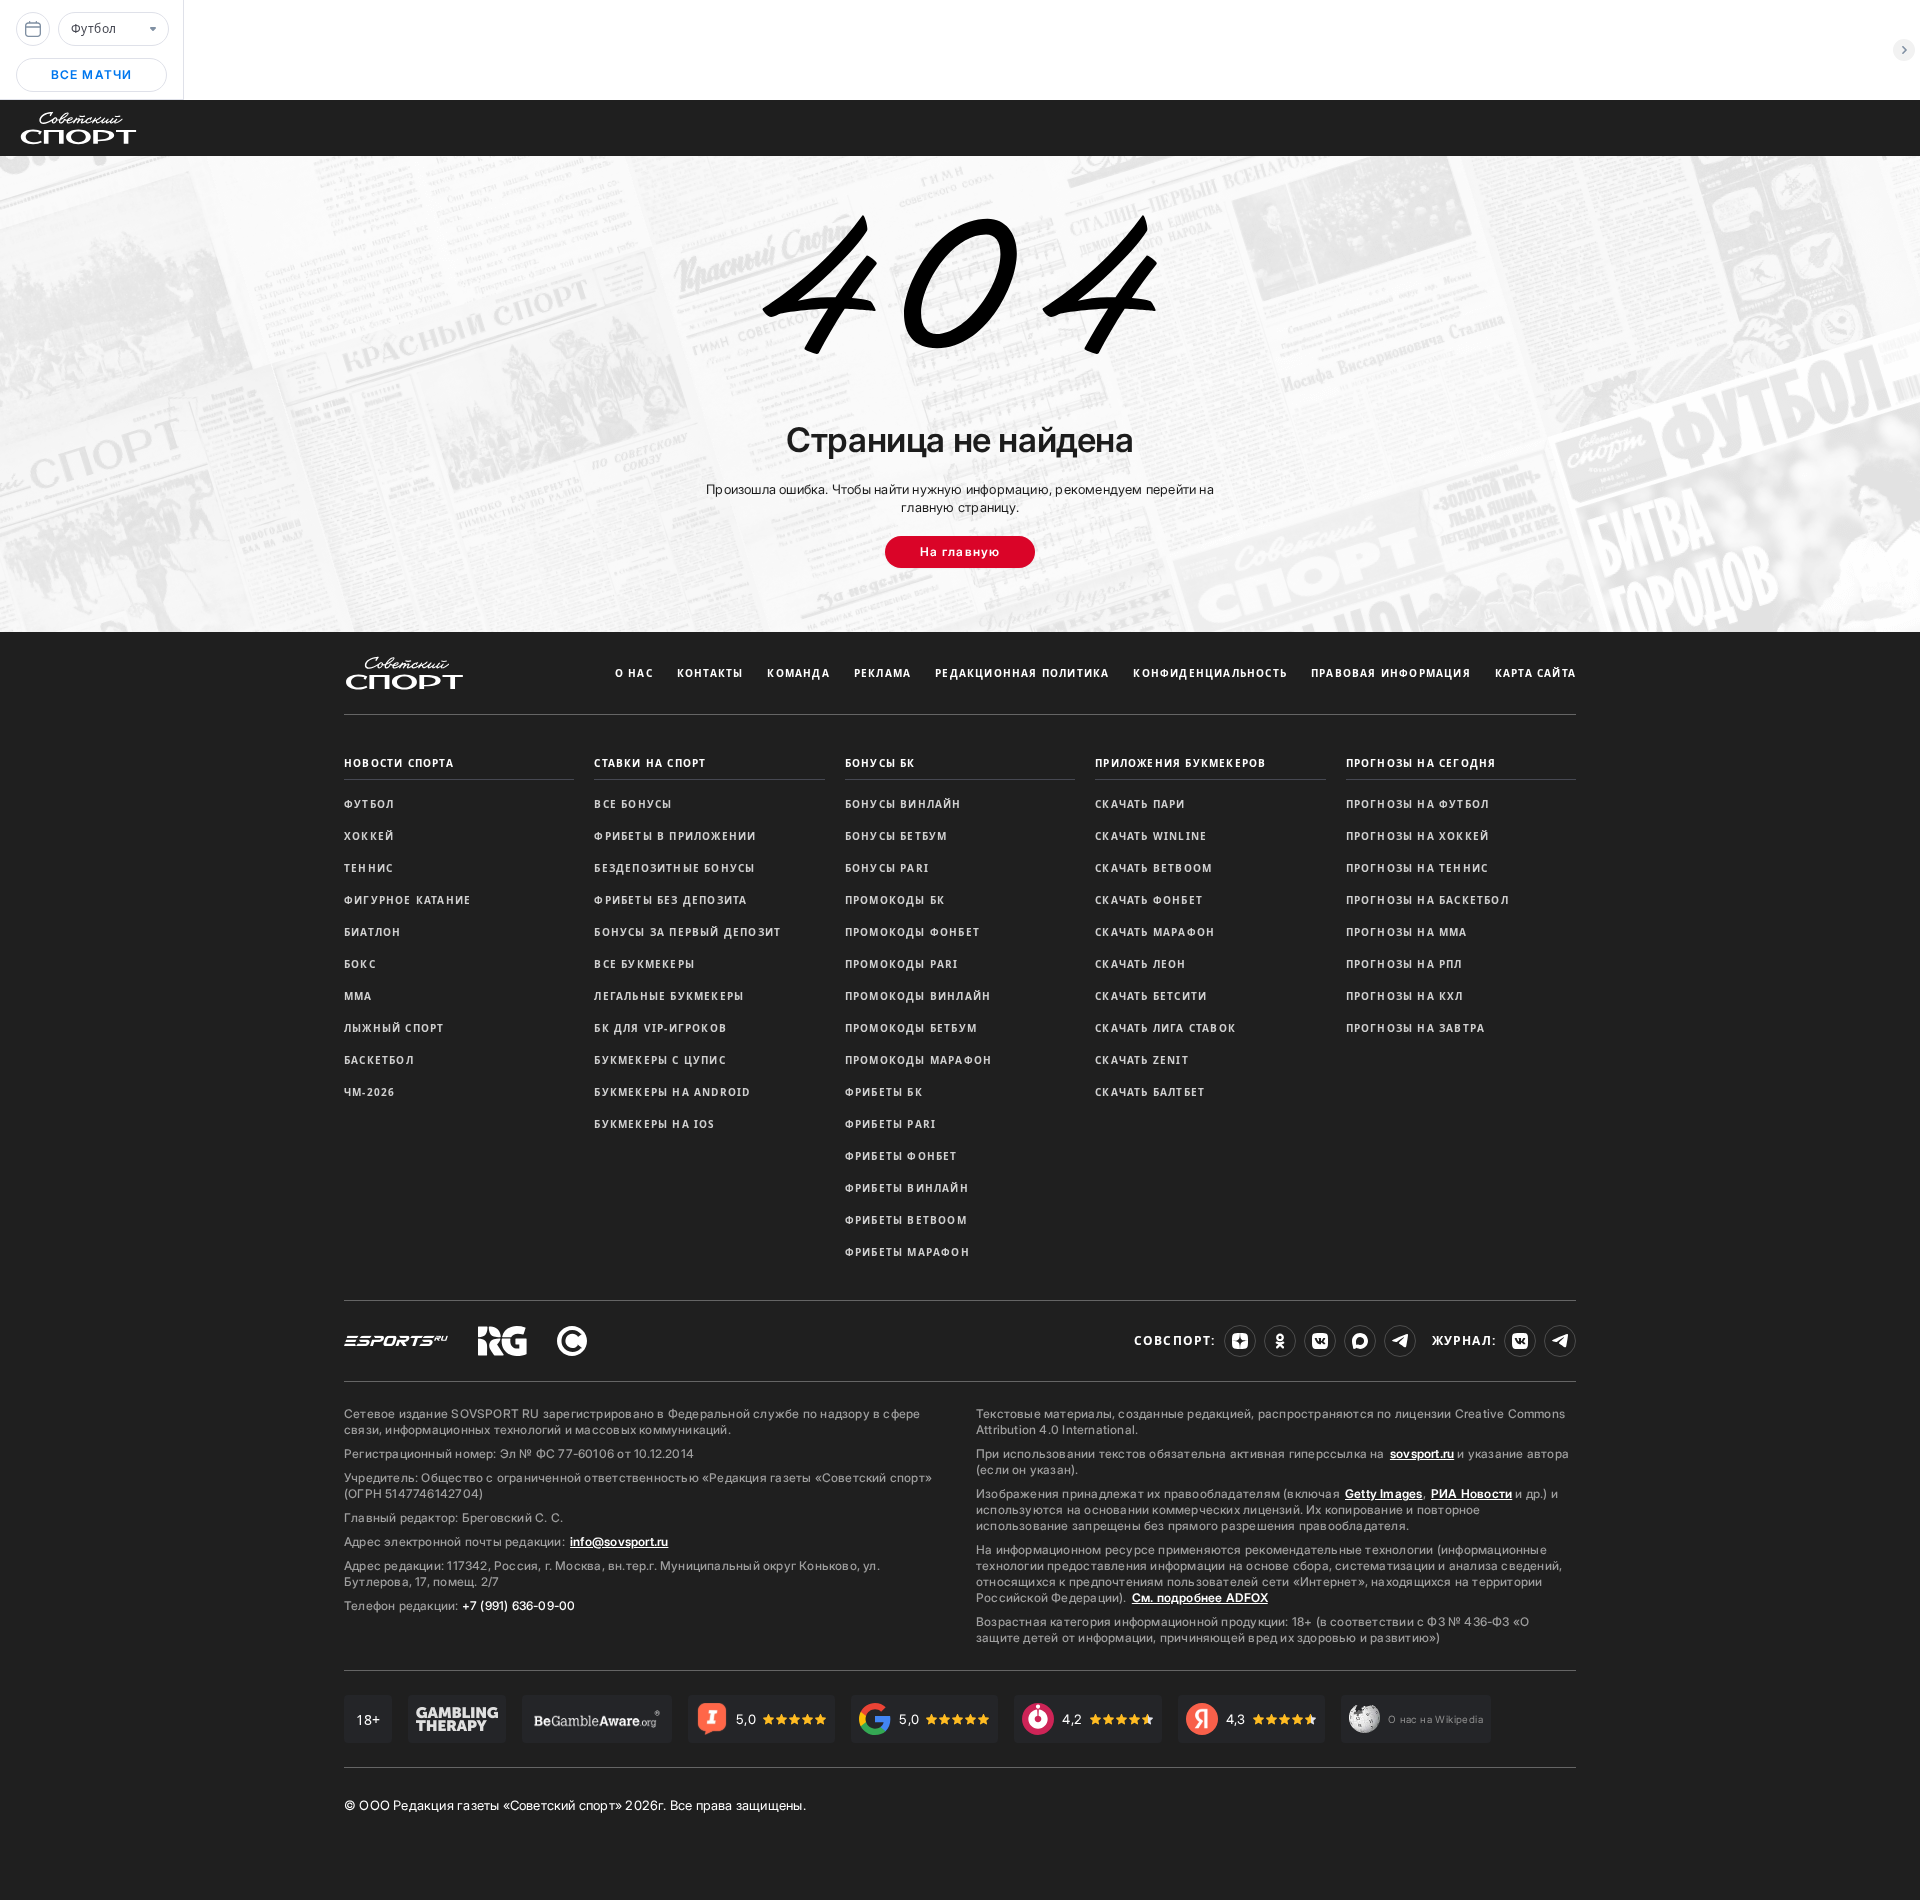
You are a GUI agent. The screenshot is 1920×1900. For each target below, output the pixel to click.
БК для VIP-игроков (660, 1028)
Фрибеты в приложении (675, 836)
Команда (798, 673)
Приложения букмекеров (1180, 763)
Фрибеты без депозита (670, 900)
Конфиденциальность (1210, 673)
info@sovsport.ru (619, 1541)
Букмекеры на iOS (654, 1124)
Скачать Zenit (1142, 1060)
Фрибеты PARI (890, 1124)
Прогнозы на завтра (1416, 1028)
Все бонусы (633, 804)
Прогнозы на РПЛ (1404, 964)
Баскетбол (379, 1060)
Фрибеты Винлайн (907, 1188)
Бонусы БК (880, 763)
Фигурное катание (407, 900)
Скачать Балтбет (1150, 1092)
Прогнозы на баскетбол (1427, 900)
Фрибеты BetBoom (906, 1220)
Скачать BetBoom (1153, 868)
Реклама (882, 673)
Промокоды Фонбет (912, 932)
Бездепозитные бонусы (674, 868)
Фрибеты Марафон (907, 1252)
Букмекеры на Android (672, 1092)
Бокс (360, 964)
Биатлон (372, 932)
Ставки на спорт (650, 763)
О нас (634, 673)
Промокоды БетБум (911, 1028)
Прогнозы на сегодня (1421, 763)
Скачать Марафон (1155, 932)
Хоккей (369, 836)
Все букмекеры (644, 964)
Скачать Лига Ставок (1165, 1028)
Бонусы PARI (887, 868)
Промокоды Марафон (918, 1060)
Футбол (369, 804)
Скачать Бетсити (1151, 996)
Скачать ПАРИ (1140, 804)
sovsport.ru (1422, 1453)
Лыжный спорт (394, 1028)
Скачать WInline (1151, 836)
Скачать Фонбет (1149, 900)
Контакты (710, 673)
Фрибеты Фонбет (901, 1156)
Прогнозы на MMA (1407, 932)
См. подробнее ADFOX (1200, 1597)
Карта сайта (1535, 673)
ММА (358, 996)
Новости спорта (399, 763)
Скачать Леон (1140, 964)
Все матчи (92, 74)
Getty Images (1384, 1493)
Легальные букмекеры (669, 996)
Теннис (368, 868)
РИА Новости (1471, 1493)
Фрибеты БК (884, 1092)
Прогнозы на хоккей (1418, 836)
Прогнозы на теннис (1417, 868)
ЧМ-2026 (369, 1092)
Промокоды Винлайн (918, 996)
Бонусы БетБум (896, 836)
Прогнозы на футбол (1418, 804)
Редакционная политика (1022, 673)
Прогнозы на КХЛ (1405, 996)
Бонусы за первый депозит (687, 932)
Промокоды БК (895, 900)
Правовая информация (1391, 673)
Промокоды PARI (902, 964)
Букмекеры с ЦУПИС (659, 1060)
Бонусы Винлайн (903, 804)
